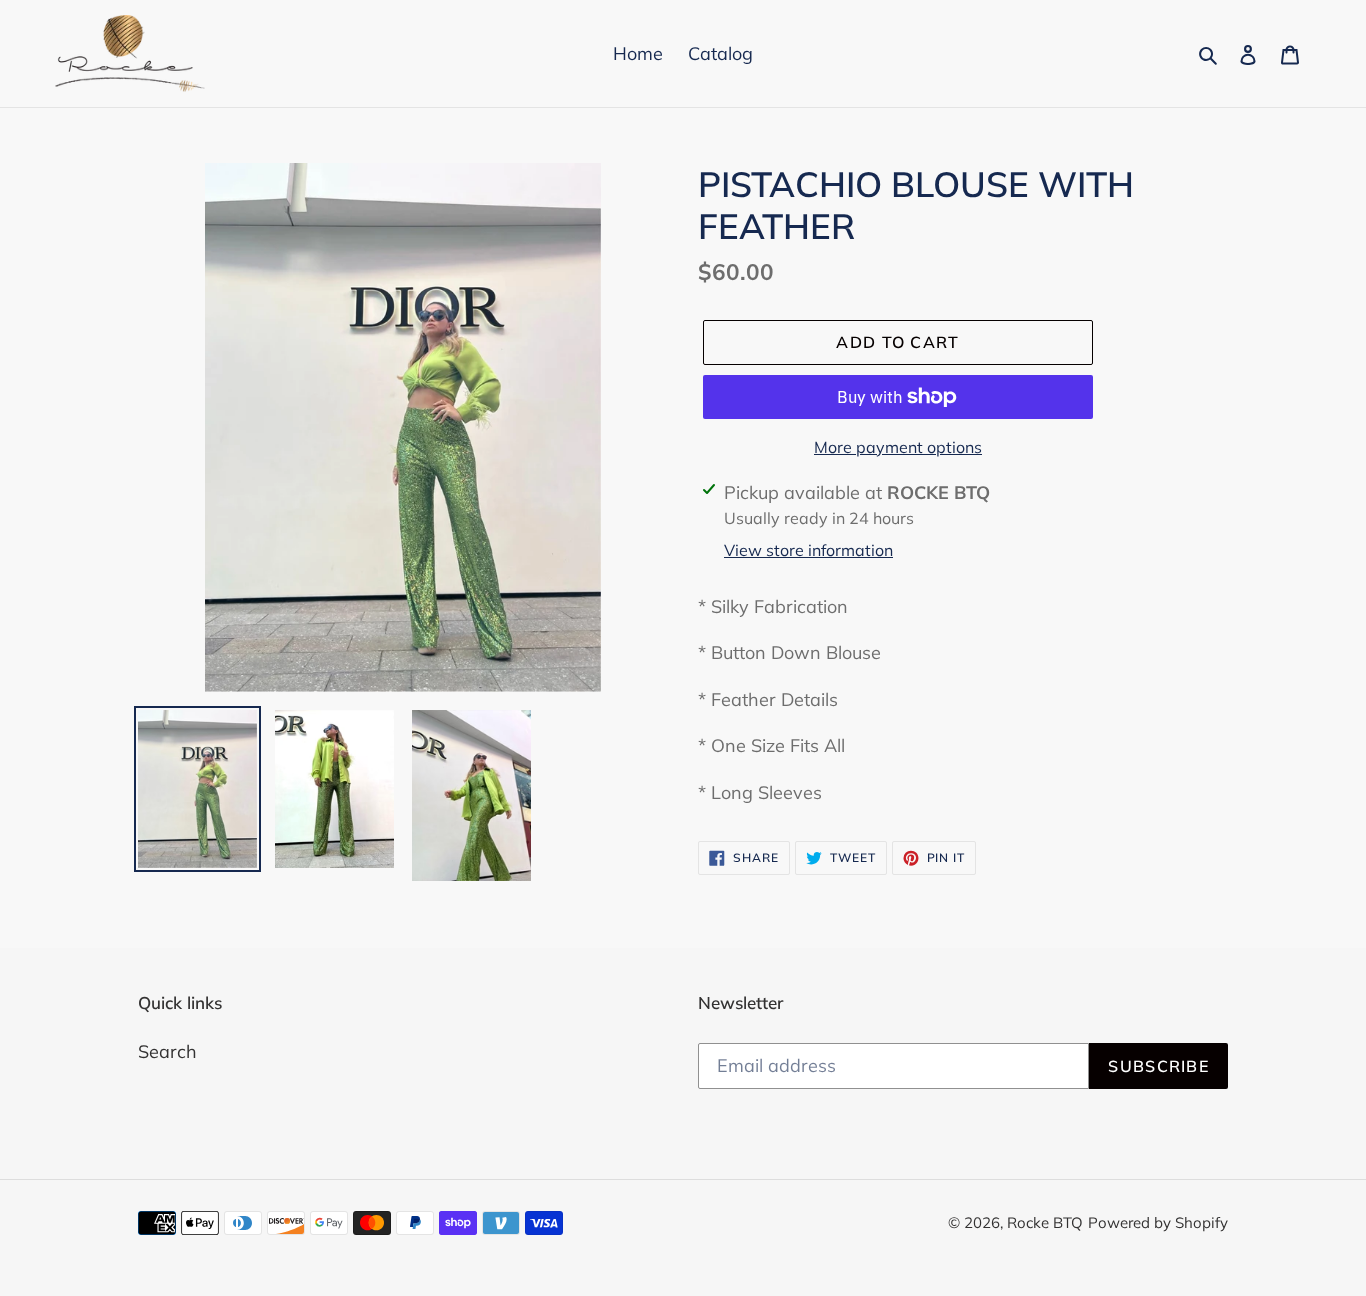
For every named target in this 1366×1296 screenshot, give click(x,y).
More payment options (898, 447)
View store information (808, 550)
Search (167, 1051)
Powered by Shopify (1158, 1222)
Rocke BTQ (1045, 1222)
